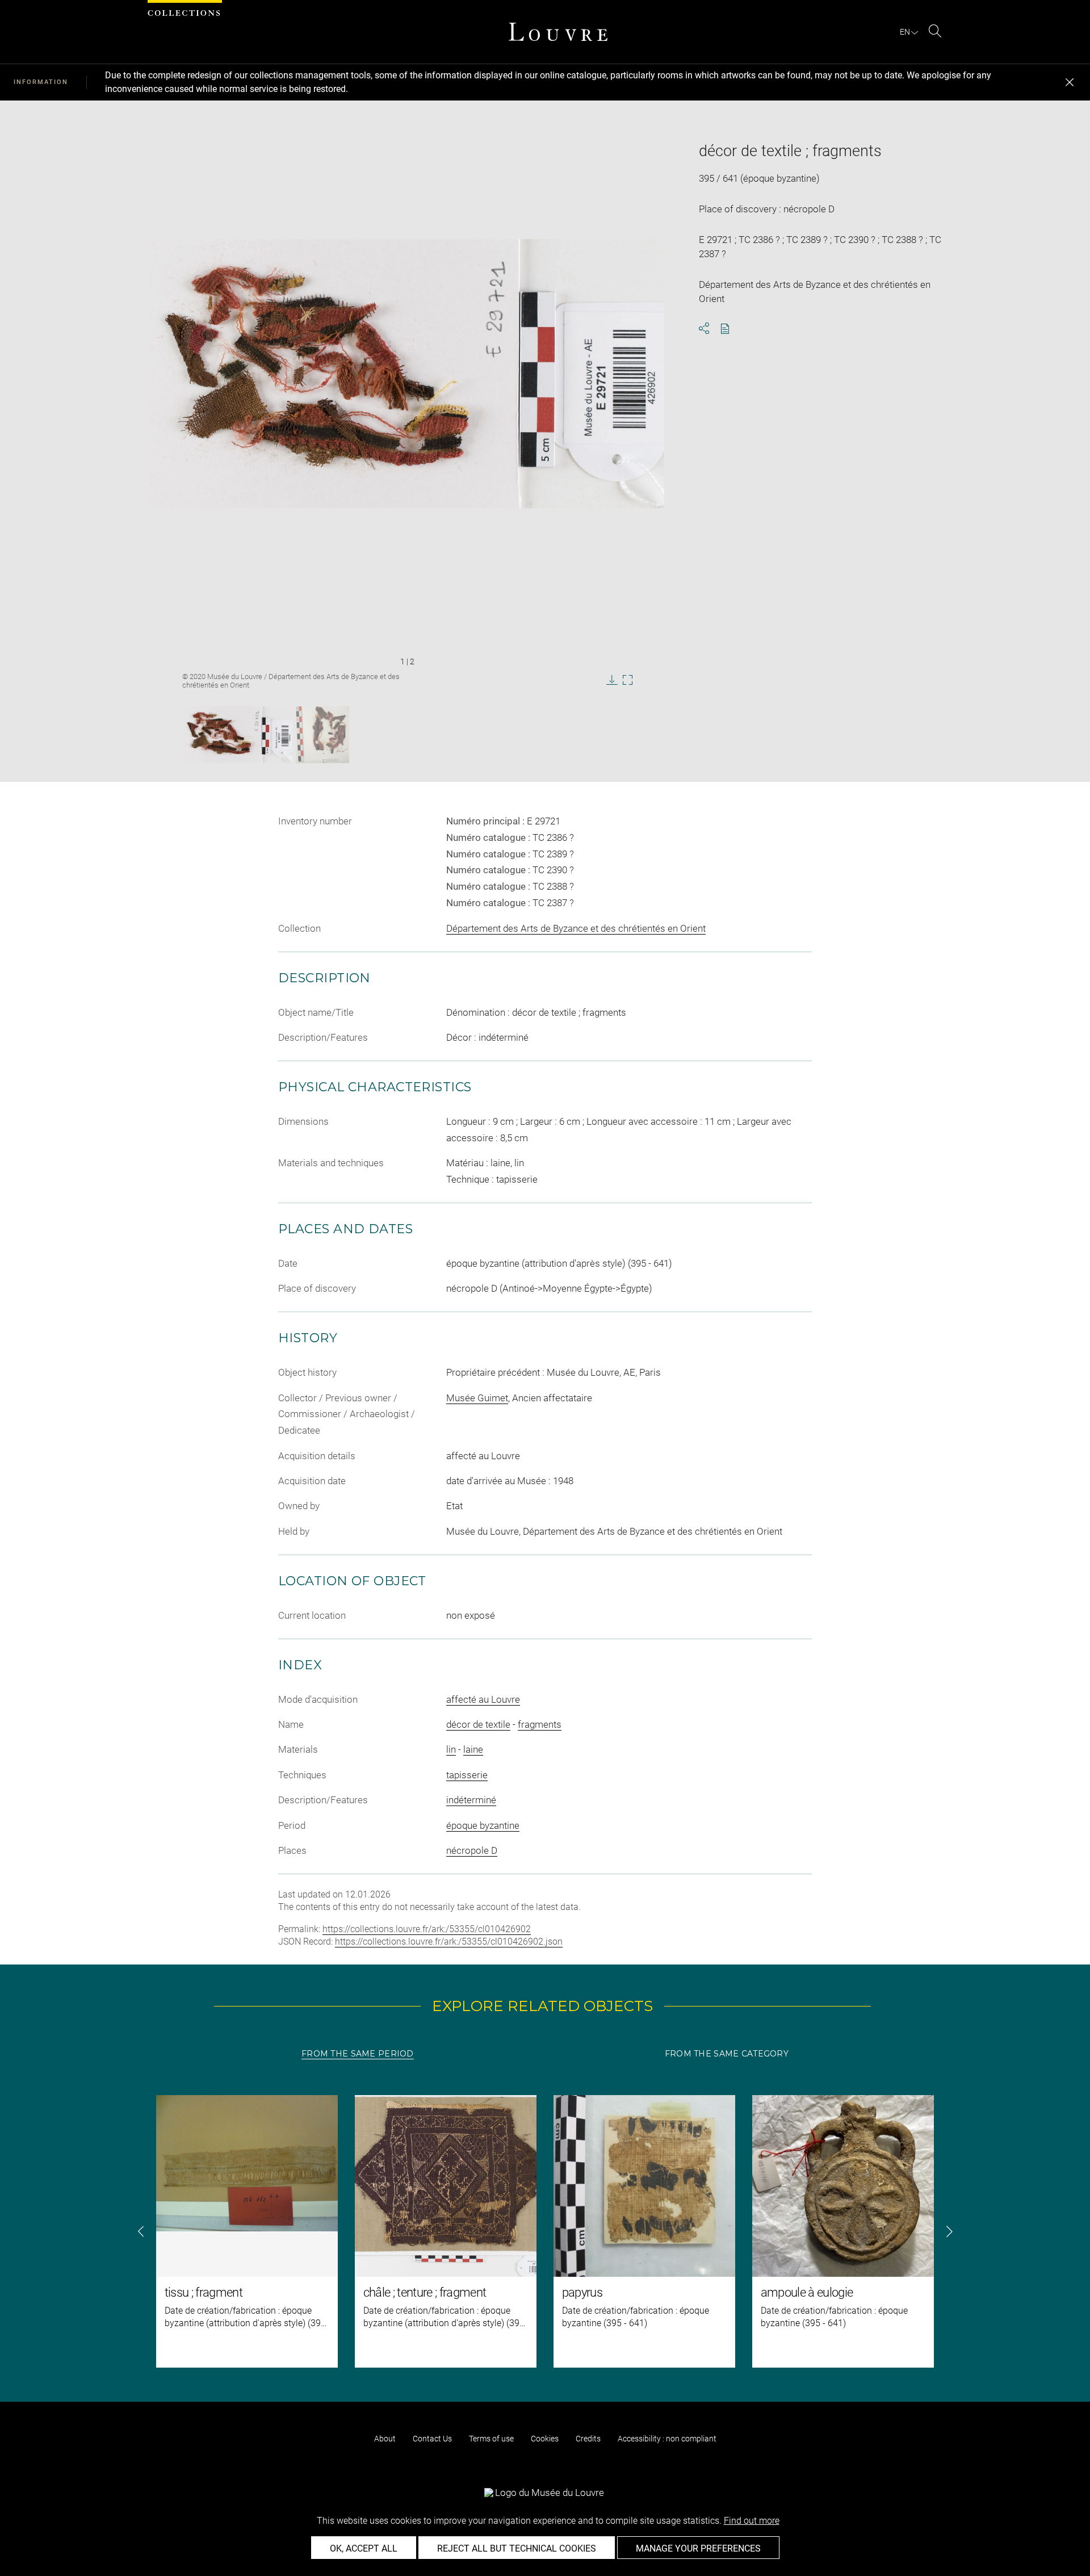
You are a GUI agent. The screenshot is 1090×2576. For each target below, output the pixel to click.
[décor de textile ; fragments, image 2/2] (322, 735)
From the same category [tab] (727, 2054)
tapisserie (467, 1775)
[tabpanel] (545, 2231)
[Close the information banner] (1070, 82)
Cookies (545, 2439)
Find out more (752, 2521)
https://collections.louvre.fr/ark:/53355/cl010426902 (427, 1929)
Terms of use (491, 2439)
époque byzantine (483, 1825)
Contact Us (432, 2439)
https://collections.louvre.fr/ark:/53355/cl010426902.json (449, 1942)
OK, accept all (364, 2548)
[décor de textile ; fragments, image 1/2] (238, 735)
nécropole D (472, 1850)
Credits (588, 2439)
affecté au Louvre (483, 1699)
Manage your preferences (698, 2548)
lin (451, 1749)
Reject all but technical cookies (517, 2548)
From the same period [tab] (358, 2054)
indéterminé (471, 1800)
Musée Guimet (477, 1398)
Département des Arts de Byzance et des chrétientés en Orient (576, 928)
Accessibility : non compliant (667, 2439)
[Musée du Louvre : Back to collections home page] (558, 32)
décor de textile (478, 1724)
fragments (540, 1724)
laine (473, 1749)
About (385, 2439)
